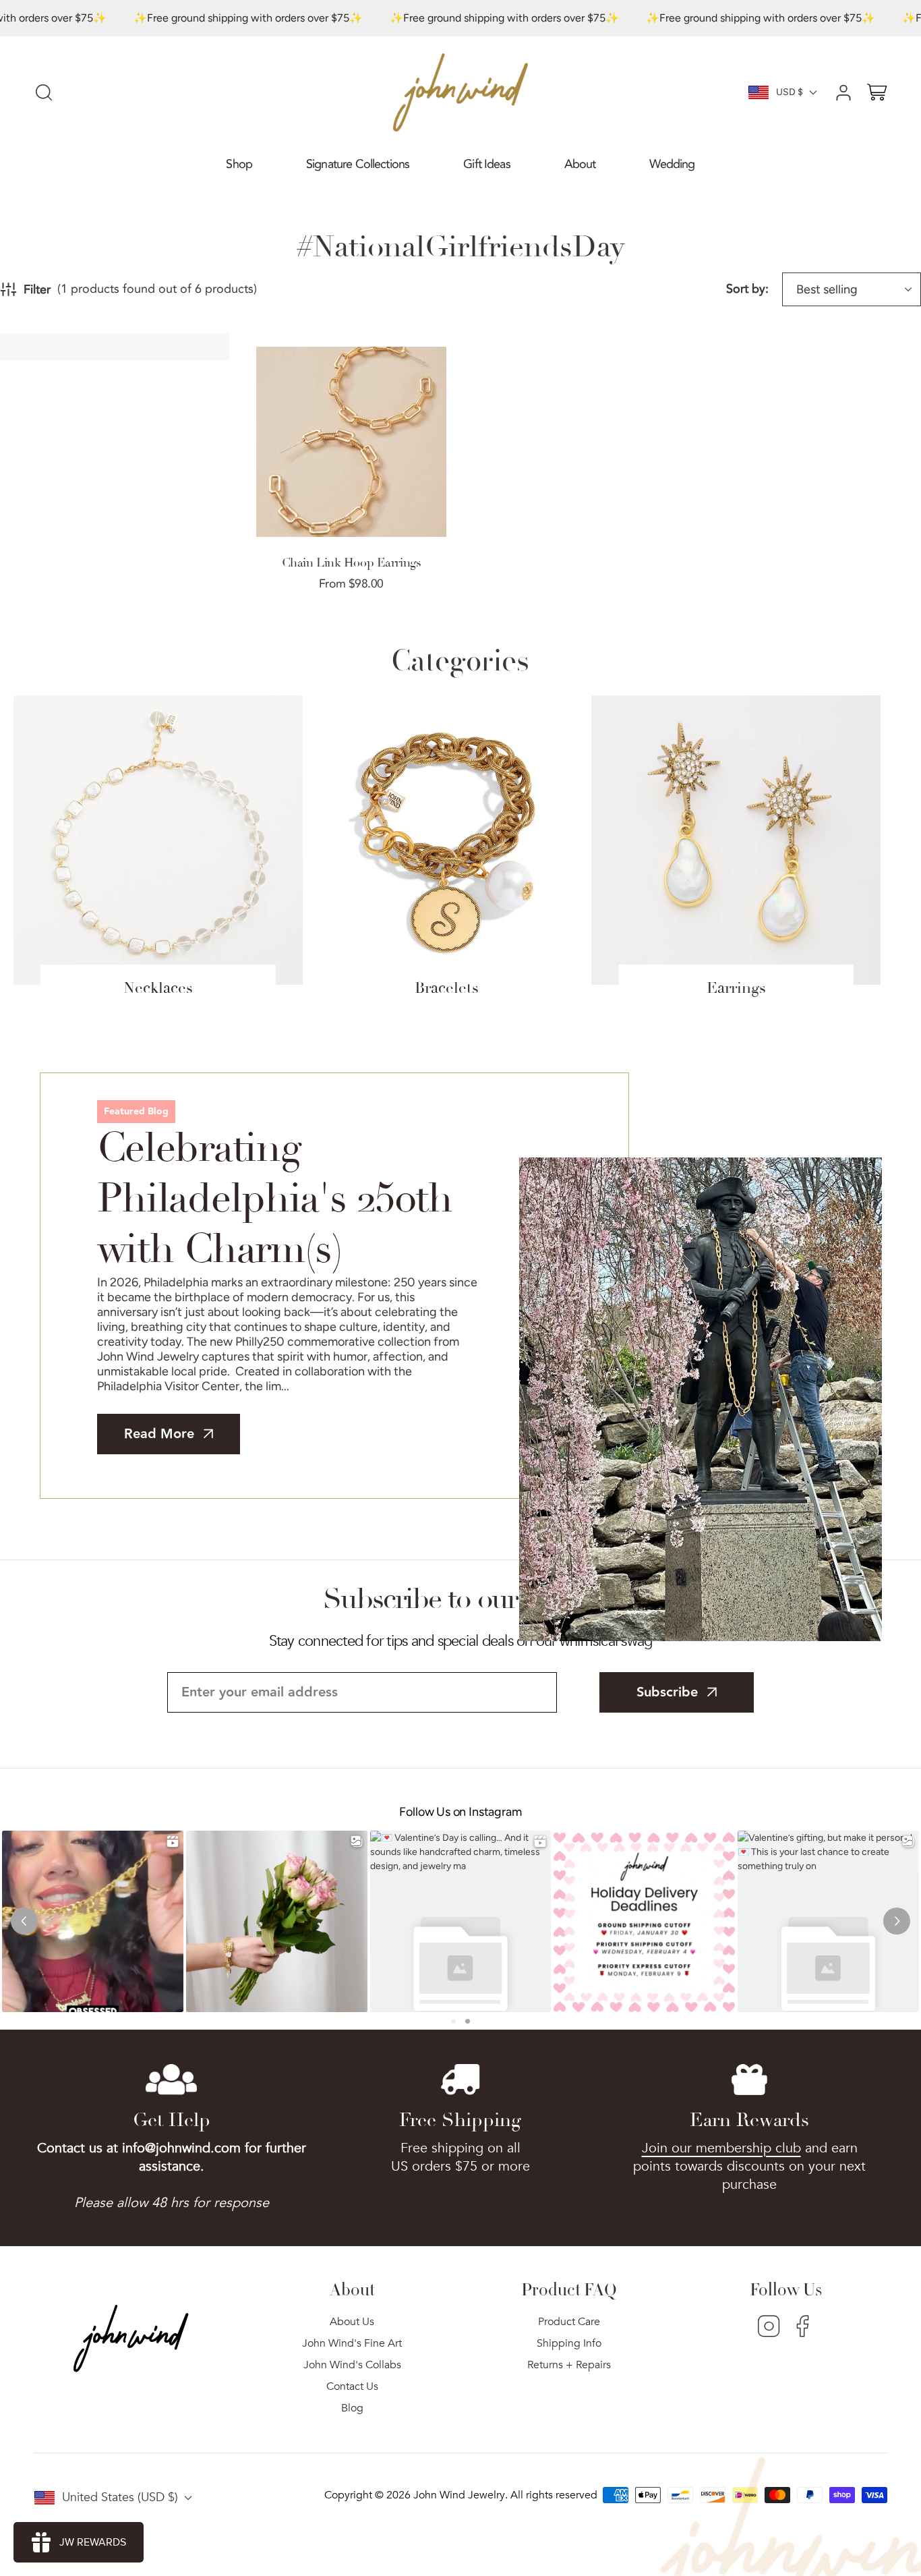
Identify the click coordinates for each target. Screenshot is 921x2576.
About (580, 164)
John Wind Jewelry (459, 2495)
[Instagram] (769, 2328)
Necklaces (158, 988)
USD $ (790, 92)
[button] (239, 165)
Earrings (736, 988)
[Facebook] (803, 2328)
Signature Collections (358, 164)
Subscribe (667, 1692)
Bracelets (447, 988)
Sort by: (747, 289)
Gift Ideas (487, 164)
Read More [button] (159, 1434)
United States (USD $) (120, 2497)
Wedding (672, 164)
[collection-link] (158, 840)
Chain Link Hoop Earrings (351, 563)
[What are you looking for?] (44, 92)
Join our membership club (721, 2148)
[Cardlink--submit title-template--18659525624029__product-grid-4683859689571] (351, 442)
